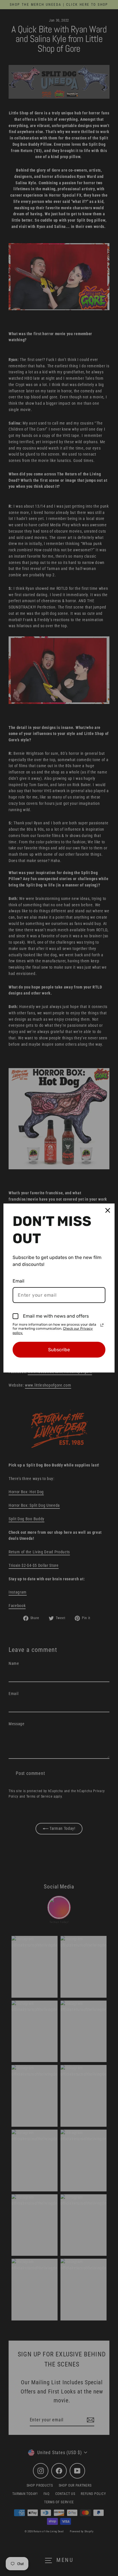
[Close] (108, 1210)
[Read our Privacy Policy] (102, 1325)
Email (18, 1281)
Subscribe (59, 1350)
